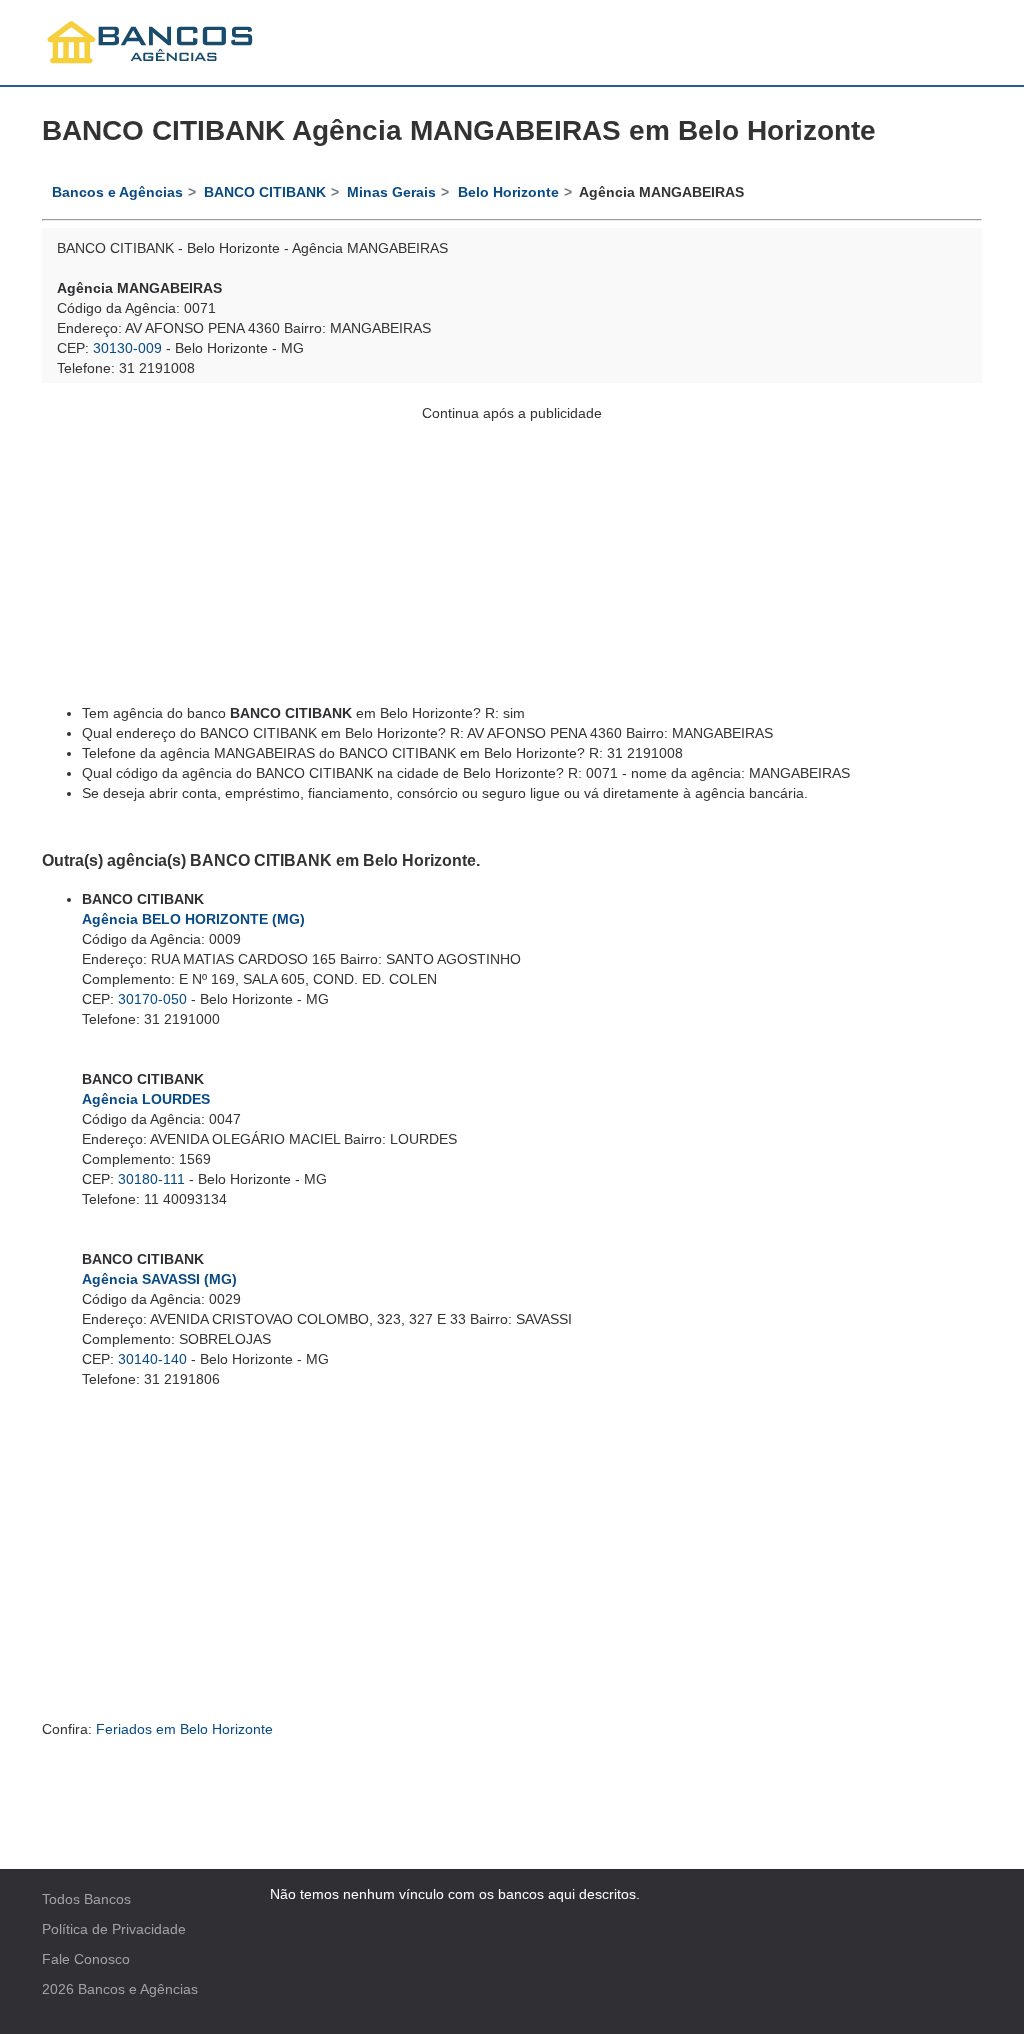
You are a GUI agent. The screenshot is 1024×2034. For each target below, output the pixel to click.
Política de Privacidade (114, 1929)
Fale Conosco (86, 1959)
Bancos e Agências (138, 1989)
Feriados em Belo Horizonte (184, 1729)
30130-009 (127, 348)
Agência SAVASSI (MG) (159, 1279)
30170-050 (152, 999)
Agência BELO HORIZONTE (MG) (193, 919)
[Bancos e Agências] (151, 42)
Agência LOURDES (146, 1099)
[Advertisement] (512, 563)
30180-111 (151, 1179)
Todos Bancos (86, 1899)
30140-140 (152, 1359)
